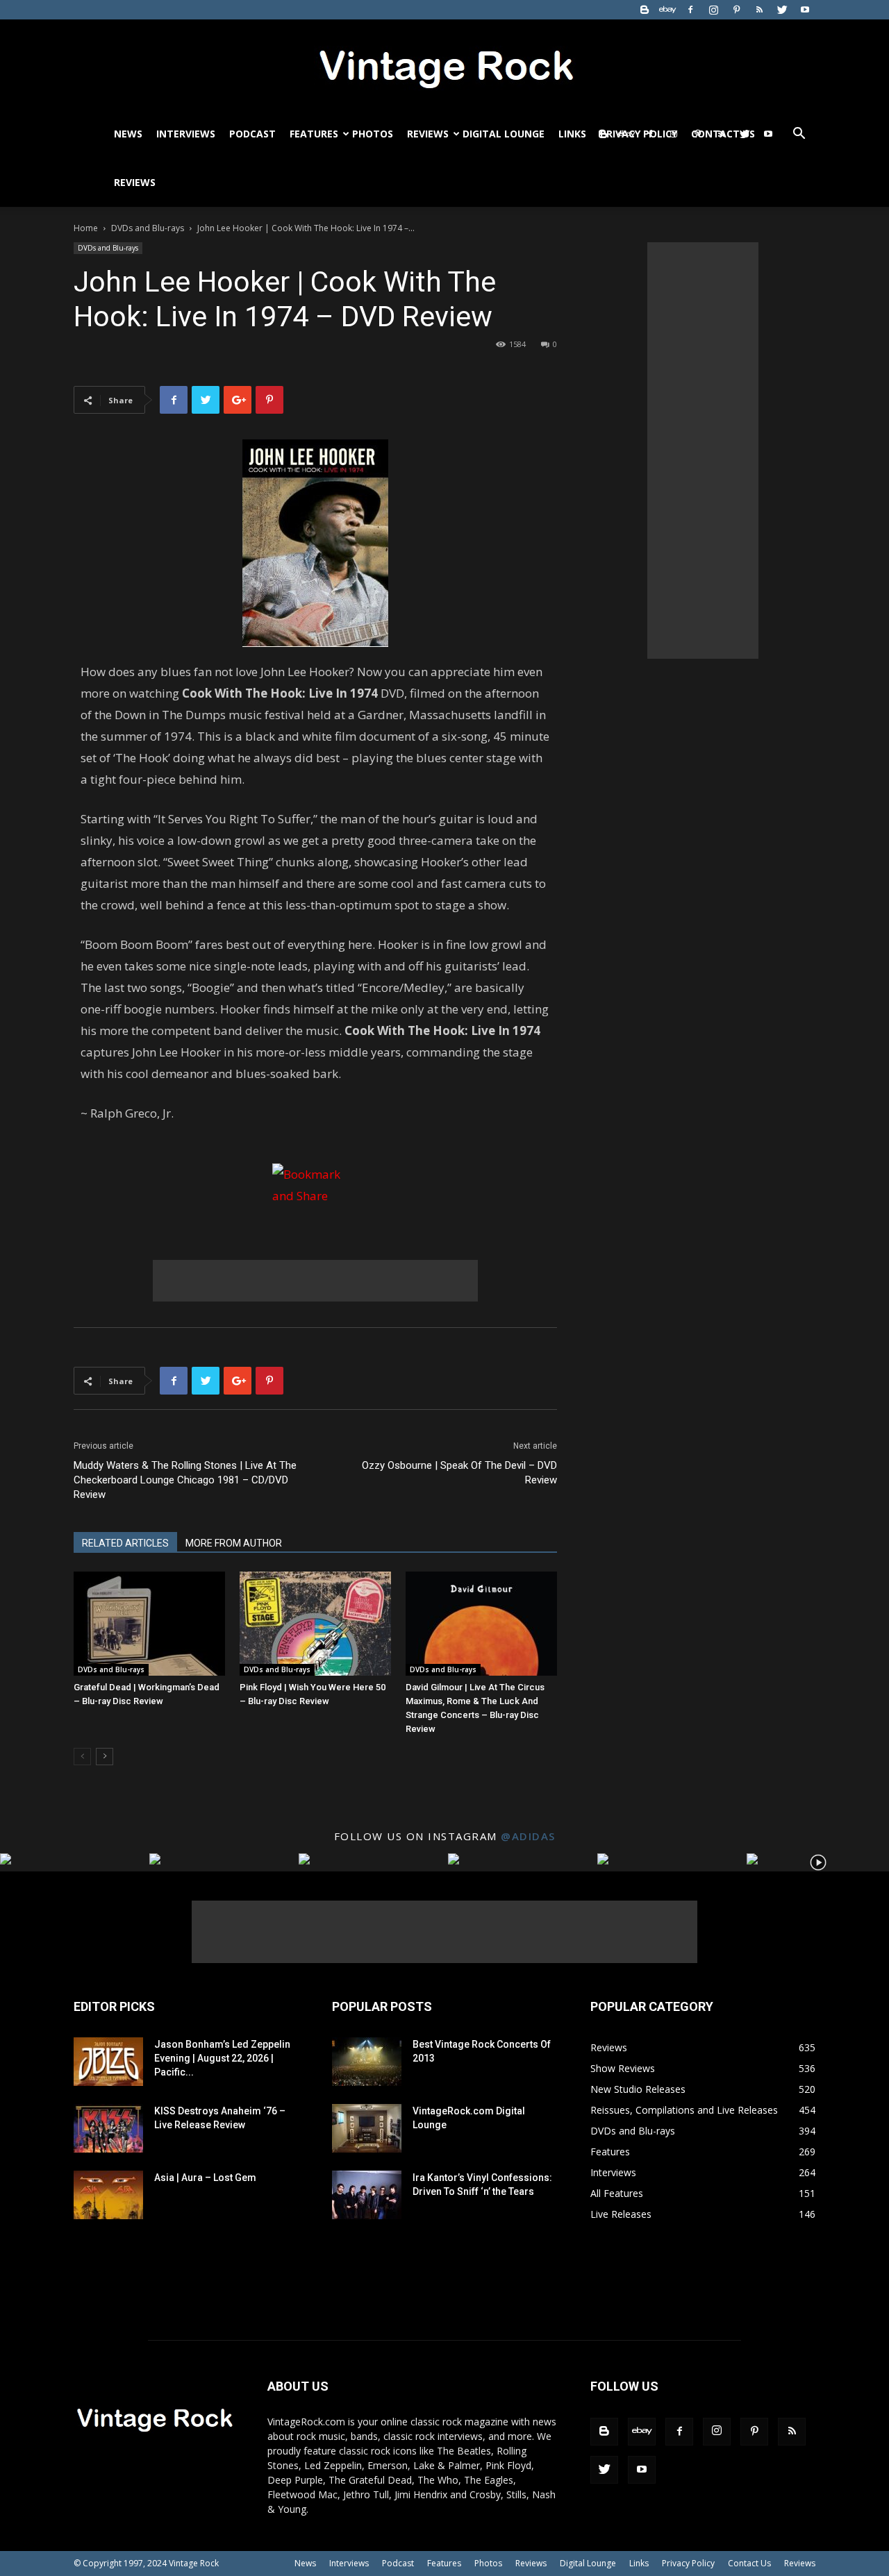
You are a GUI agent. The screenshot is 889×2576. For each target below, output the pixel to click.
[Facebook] (690, 10)
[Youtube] (805, 10)
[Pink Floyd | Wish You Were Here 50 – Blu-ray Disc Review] (315, 1624)
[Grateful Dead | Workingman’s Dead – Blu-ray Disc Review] (149, 1624)
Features (314, 134)
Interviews (186, 134)
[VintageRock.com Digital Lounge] (367, 2128)
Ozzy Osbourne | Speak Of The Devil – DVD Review (459, 1473)
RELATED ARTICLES (125, 1543)
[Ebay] (667, 10)
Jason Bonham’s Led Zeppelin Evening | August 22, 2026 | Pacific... (222, 2058)
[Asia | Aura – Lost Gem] (108, 2195)
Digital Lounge (504, 134)
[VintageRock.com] (444, 65)
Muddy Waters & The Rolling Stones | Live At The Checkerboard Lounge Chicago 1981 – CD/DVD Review (185, 1480)
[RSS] (759, 10)
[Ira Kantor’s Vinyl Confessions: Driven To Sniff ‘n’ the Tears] (367, 2195)
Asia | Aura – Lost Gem (205, 2178)
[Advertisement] (315, 1281)
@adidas (528, 1836)
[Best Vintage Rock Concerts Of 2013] (367, 2062)
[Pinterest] (736, 10)
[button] (799, 135)
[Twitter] (782, 10)
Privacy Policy (688, 2563)
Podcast (252, 134)
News (128, 134)
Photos (373, 134)
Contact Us (749, 2563)
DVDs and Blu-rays (148, 228)
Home (86, 228)
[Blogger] (645, 10)
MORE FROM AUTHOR (234, 1543)
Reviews (428, 134)
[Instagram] (713, 10)
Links (572, 134)
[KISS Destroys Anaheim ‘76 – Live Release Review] (108, 2128)
